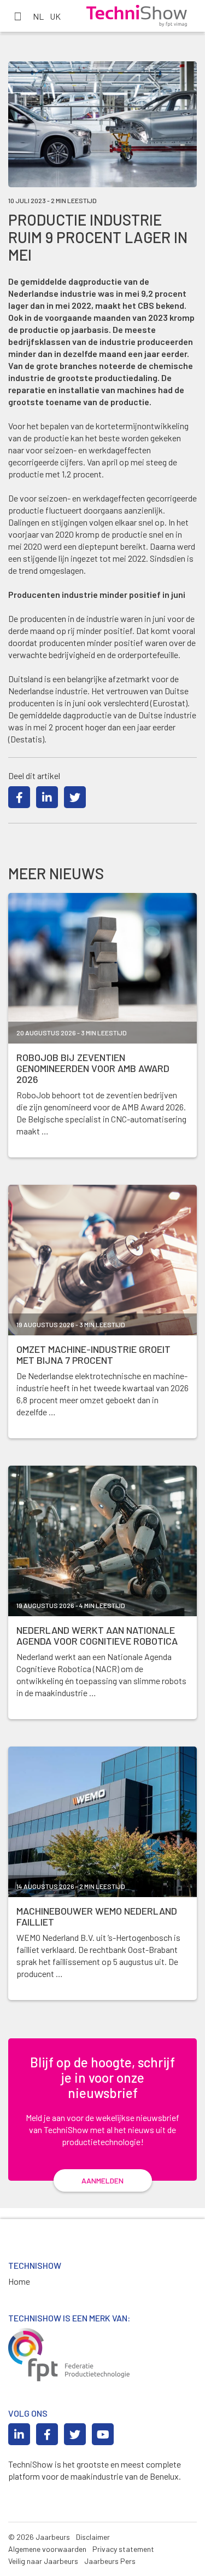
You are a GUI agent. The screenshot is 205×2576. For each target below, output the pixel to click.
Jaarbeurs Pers (110, 2561)
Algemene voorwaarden (47, 2549)
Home (19, 2281)
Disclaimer (93, 2537)
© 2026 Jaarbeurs (39, 2537)
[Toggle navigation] (17, 16)
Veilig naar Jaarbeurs (43, 2561)
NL (38, 16)
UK (55, 16)
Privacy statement (123, 2549)
